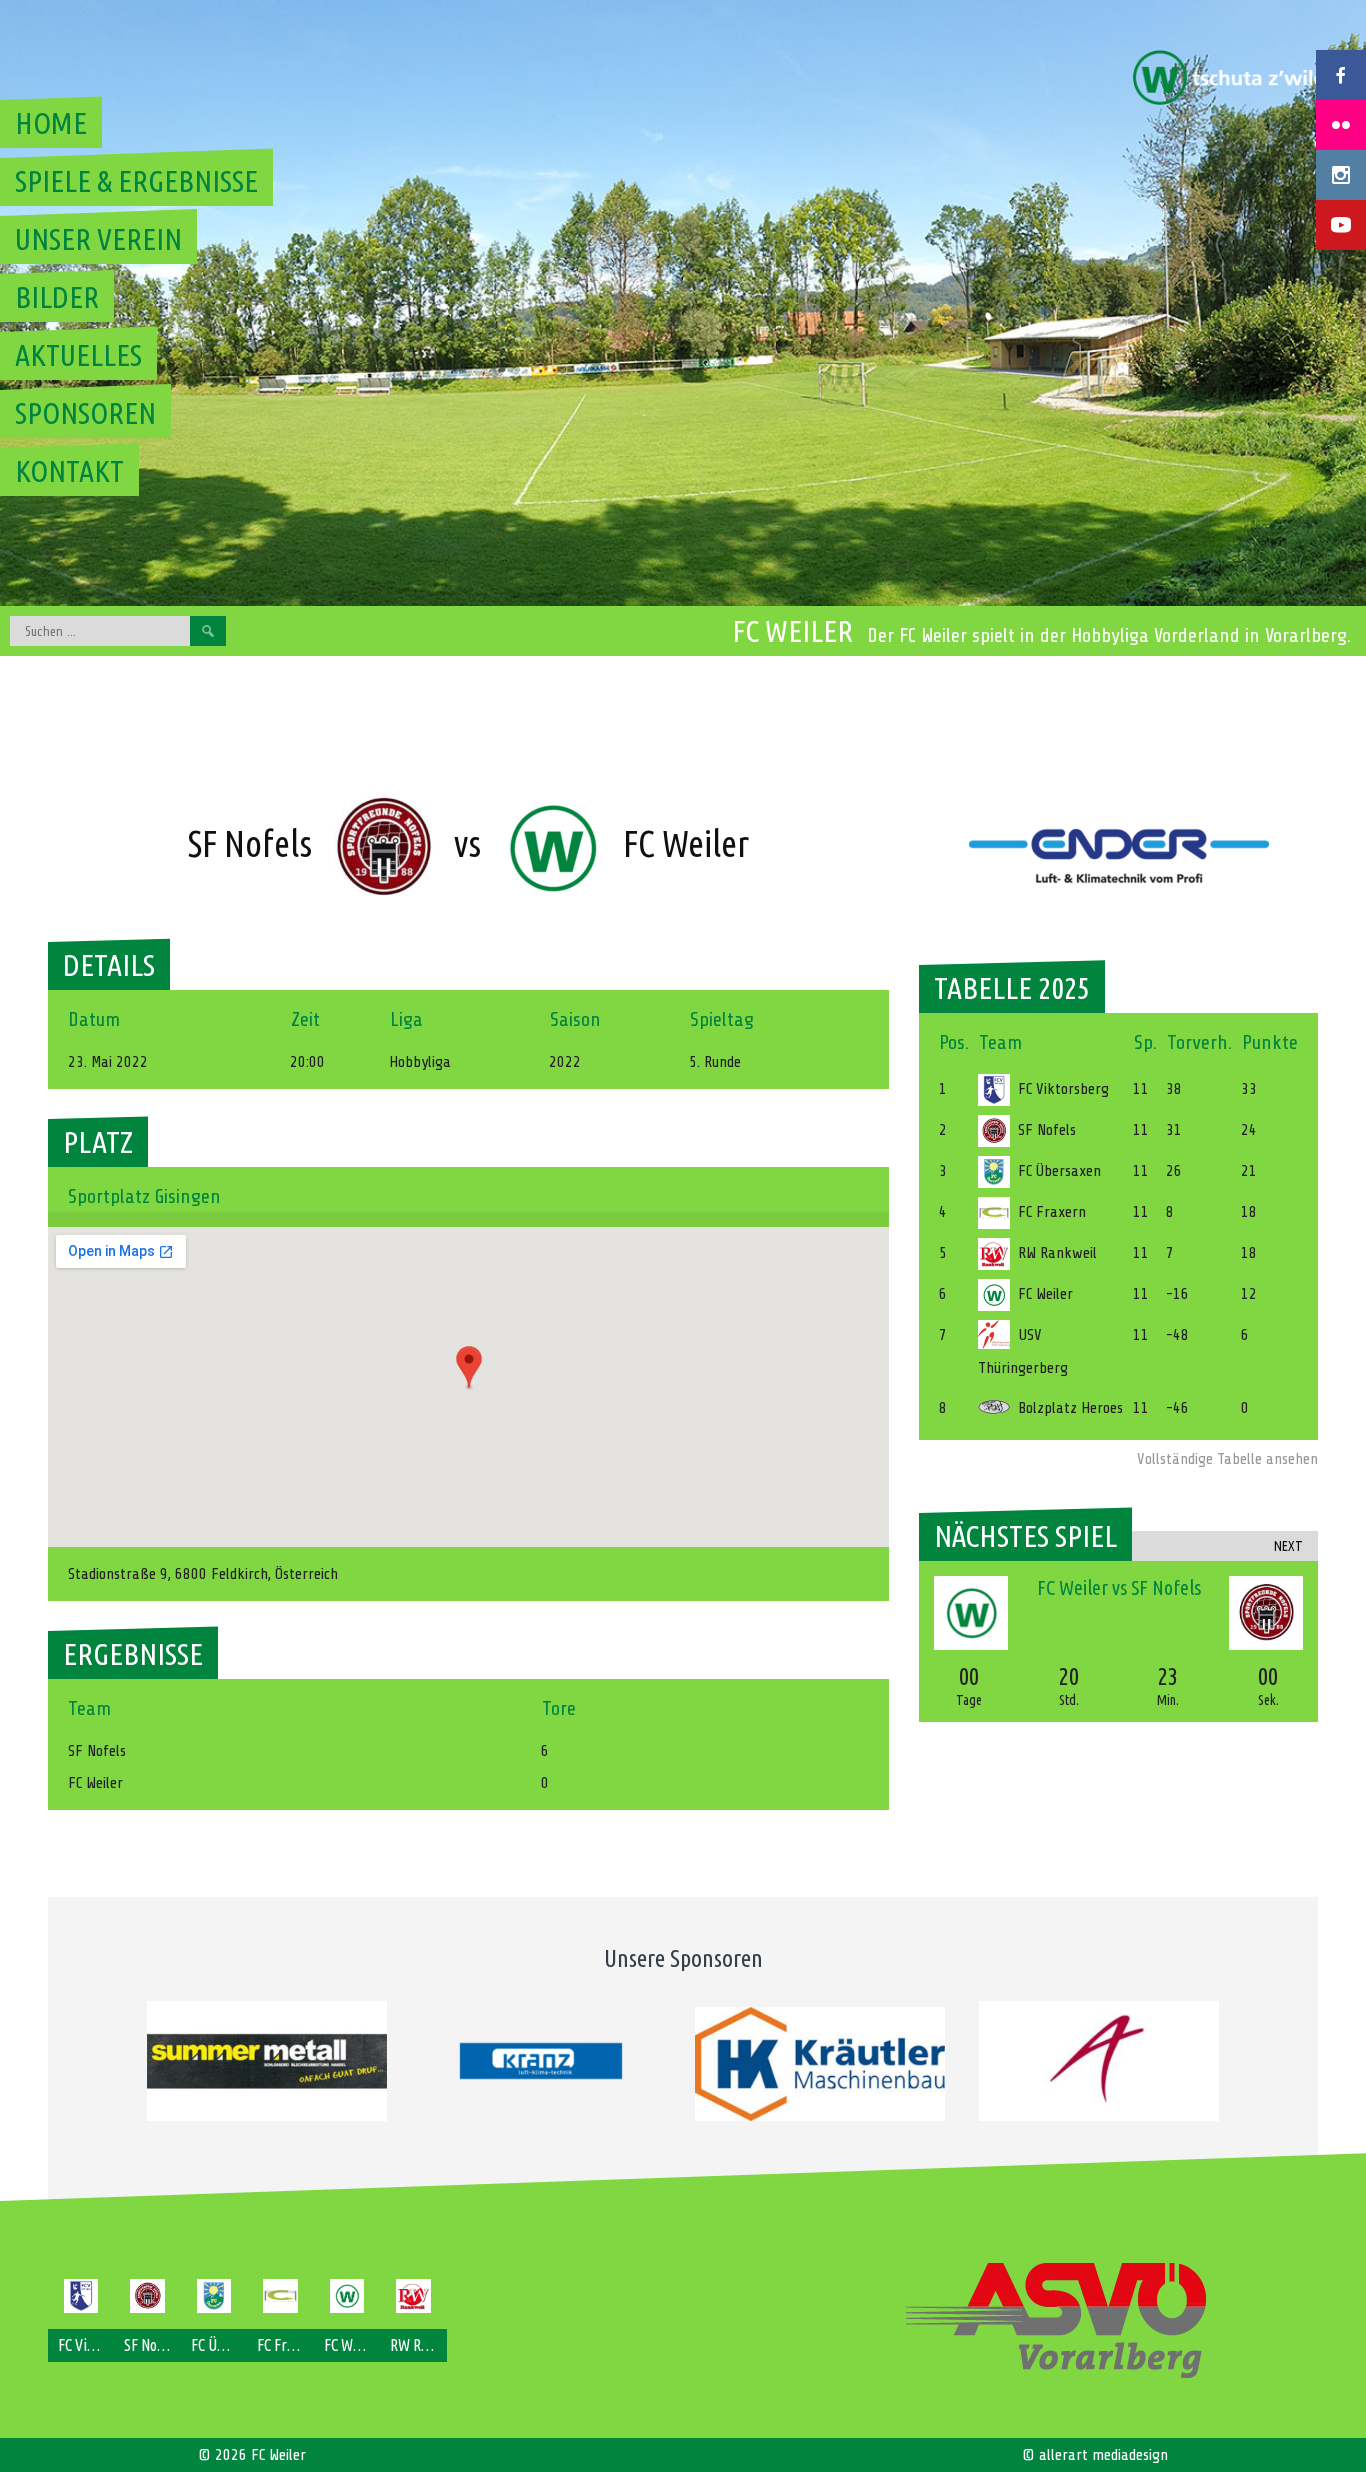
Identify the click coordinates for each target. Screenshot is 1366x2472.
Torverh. (1199, 1042)
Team (1000, 1042)
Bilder (57, 297)
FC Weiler (792, 631)
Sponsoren (85, 413)
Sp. (1145, 1042)
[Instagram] (1341, 175)
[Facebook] (1341, 75)
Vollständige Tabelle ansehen (1227, 1459)
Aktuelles (78, 355)
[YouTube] (1341, 225)
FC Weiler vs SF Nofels (1119, 1587)
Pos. (954, 1042)
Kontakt (69, 471)
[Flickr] (1341, 125)
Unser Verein (98, 239)
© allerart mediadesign (1095, 2455)
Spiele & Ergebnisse (136, 181)
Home (51, 123)
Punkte (1270, 1042)
